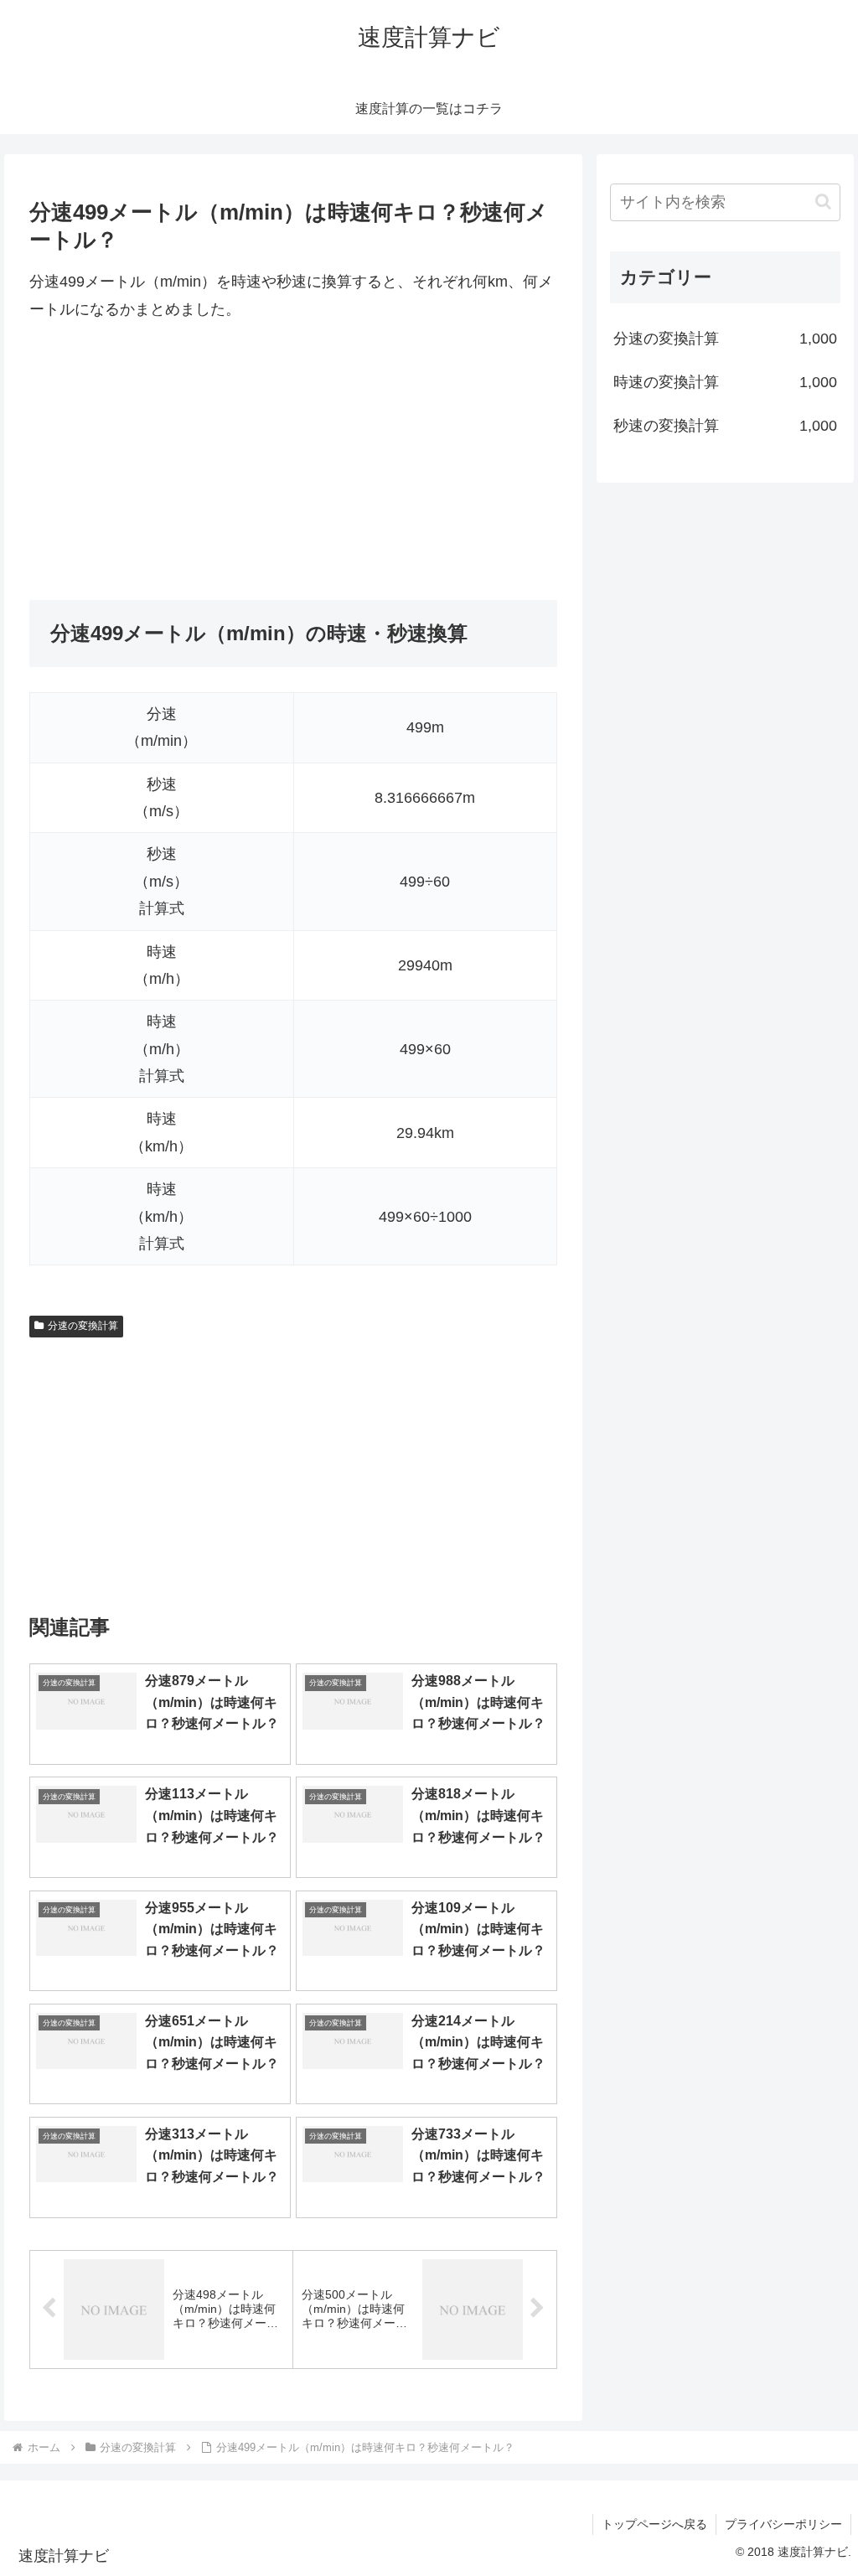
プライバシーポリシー (783, 2524)
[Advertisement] (293, 461)
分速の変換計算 (83, 1326)
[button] (823, 202)
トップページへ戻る (654, 2524)
